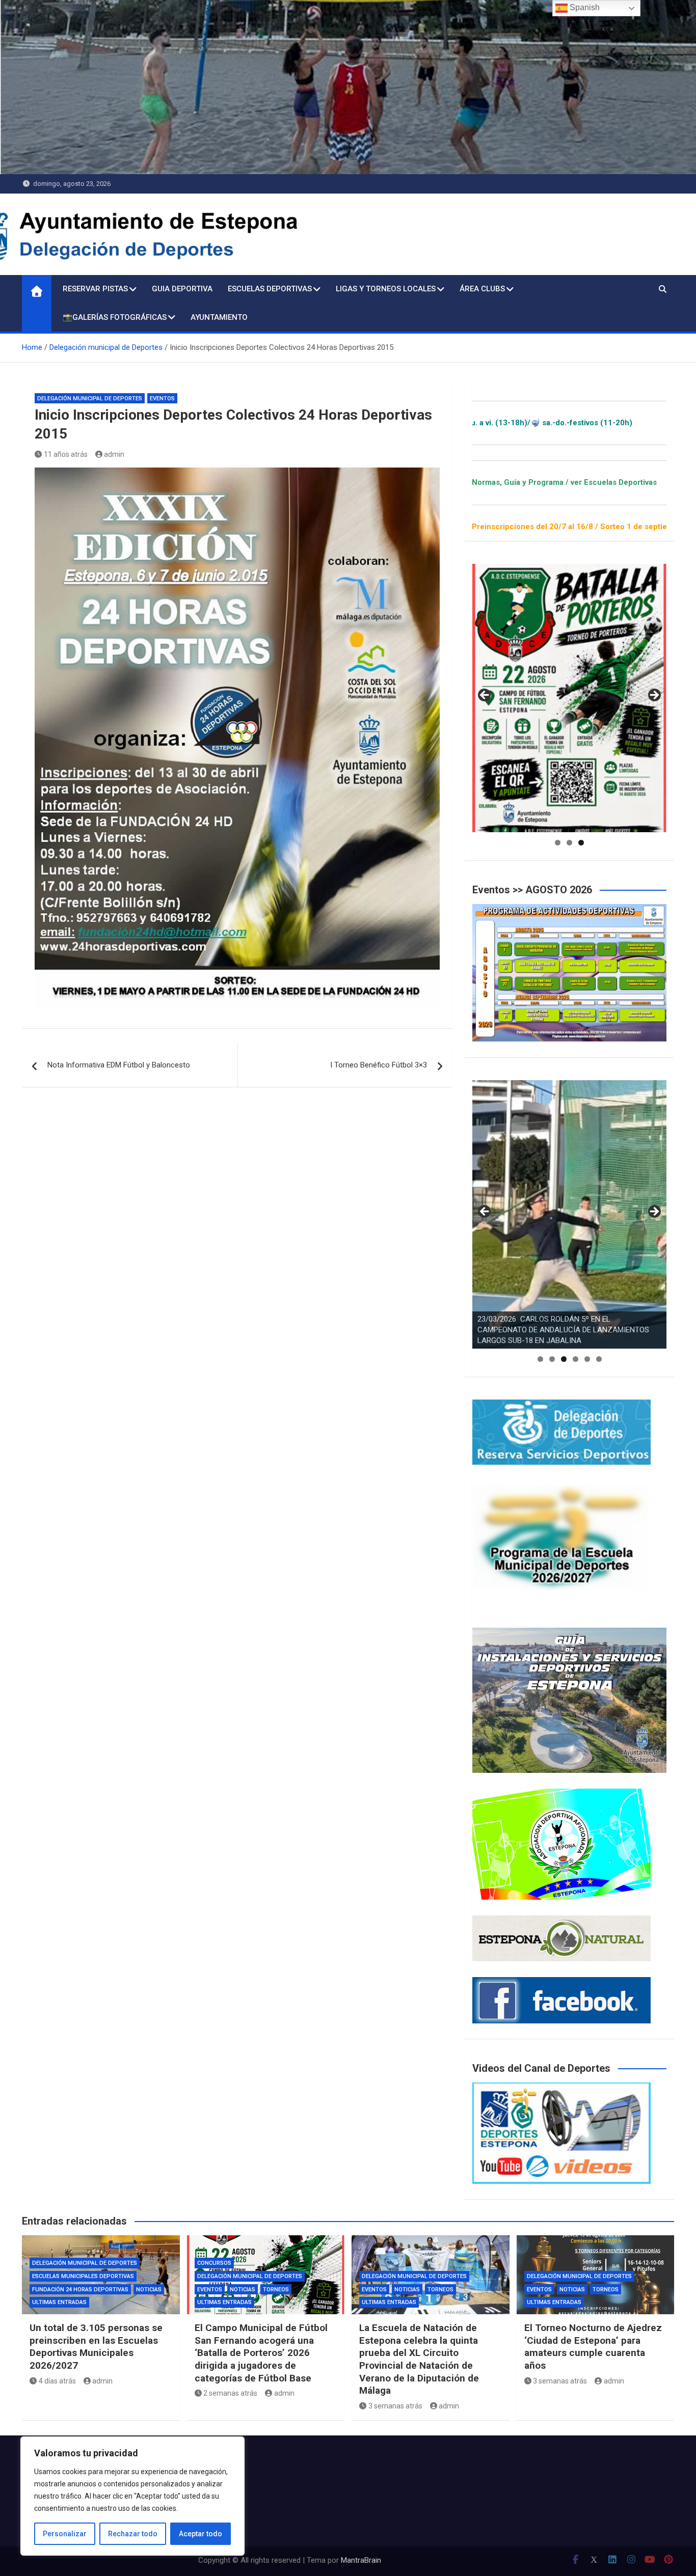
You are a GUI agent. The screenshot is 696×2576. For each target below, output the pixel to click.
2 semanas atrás (230, 2393)
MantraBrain (361, 2560)
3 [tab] (581, 843)
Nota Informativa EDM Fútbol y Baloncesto (119, 1065)
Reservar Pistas (95, 289)
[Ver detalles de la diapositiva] (569, 698)
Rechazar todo (133, 2534)
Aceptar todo (200, 2534)
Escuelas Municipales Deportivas (83, 2276)
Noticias (149, 2290)
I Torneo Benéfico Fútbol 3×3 (379, 1065)
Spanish (584, 7)
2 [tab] (569, 843)
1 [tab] (558, 843)
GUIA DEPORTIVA (182, 289)
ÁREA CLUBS (482, 289)
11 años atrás (66, 454)
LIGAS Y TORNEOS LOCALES (386, 289)
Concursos (214, 2263)
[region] (132, 2496)
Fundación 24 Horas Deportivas (80, 2290)
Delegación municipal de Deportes (90, 399)
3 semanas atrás (395, 2406)
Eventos (162, 399)
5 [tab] (587, 1359)
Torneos (276, 2290)
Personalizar (65, 2534)
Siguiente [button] (654, 696)
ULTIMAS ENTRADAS (59, 2302)
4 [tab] (575, 1359)
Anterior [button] (485, 696)
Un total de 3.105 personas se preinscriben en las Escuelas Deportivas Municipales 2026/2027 (96, 2347)
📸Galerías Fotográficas (115, 317)
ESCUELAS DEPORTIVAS (270, 289)
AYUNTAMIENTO (219, 317)
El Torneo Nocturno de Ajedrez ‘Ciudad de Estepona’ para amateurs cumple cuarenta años (593, 2347)
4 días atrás (57, 2381)
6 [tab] (599, 1359)
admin (114, 454)
